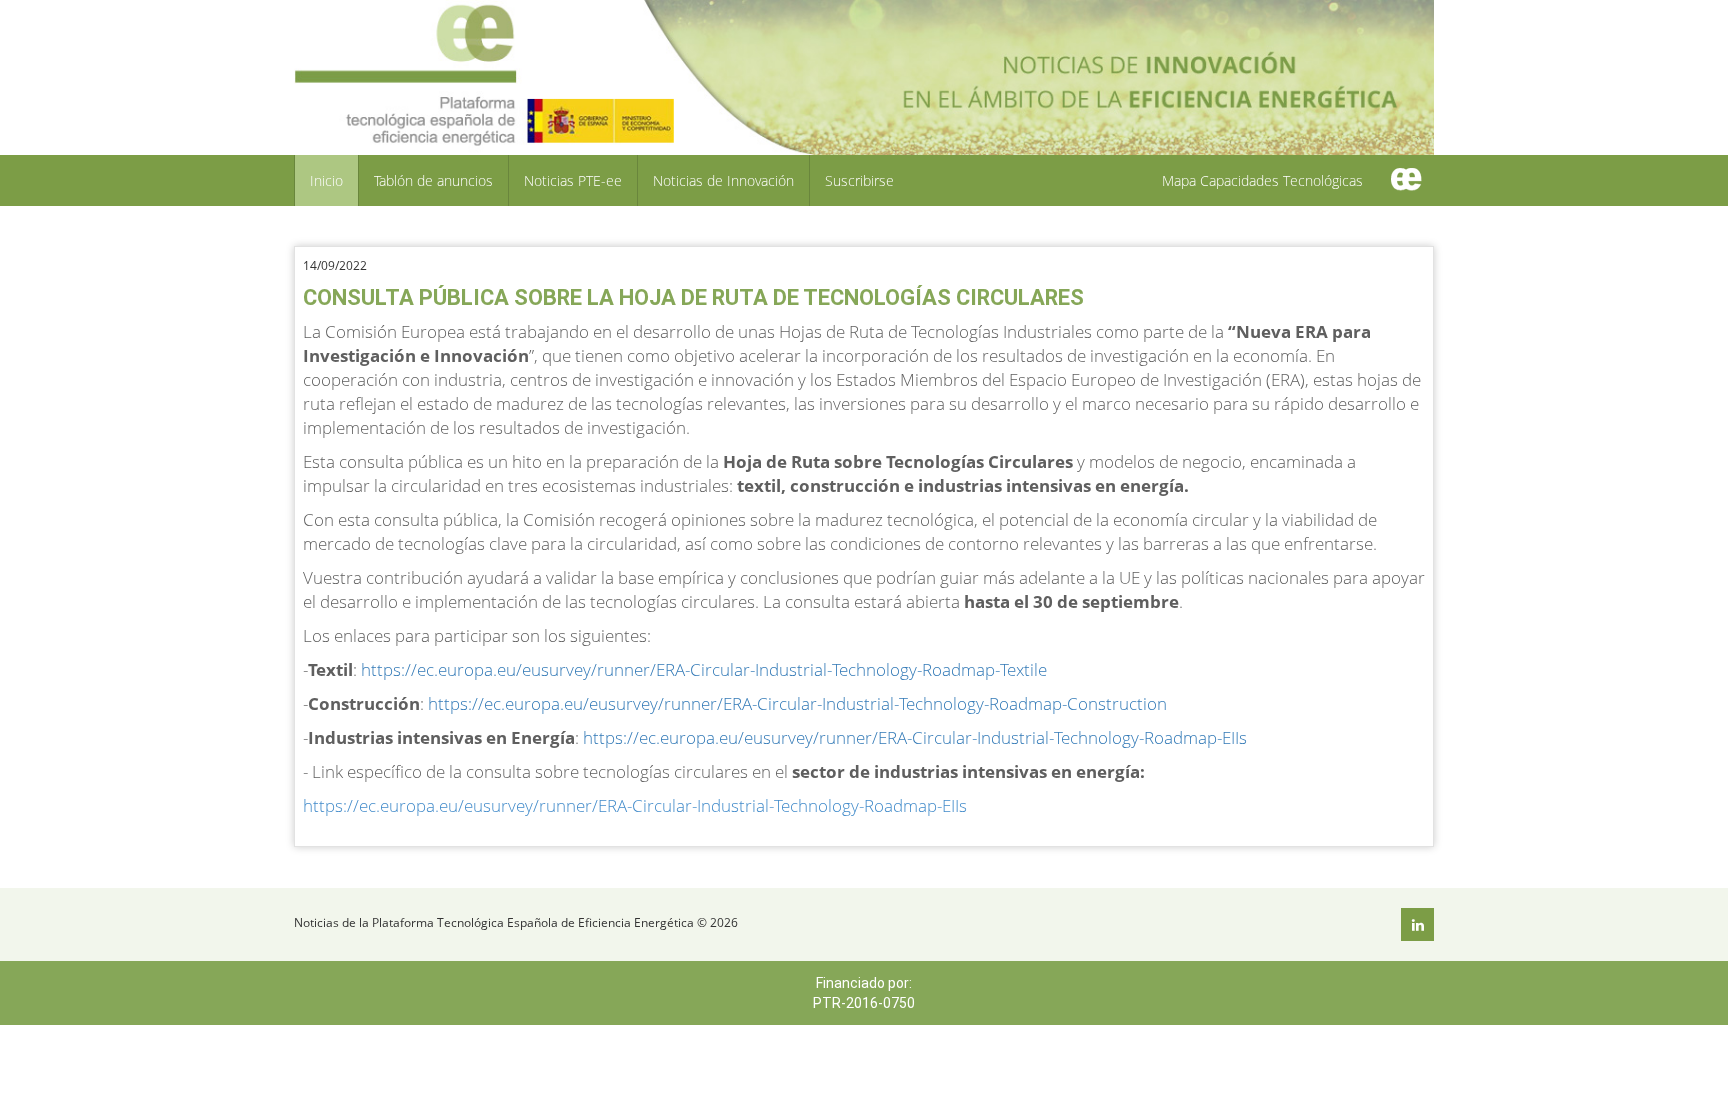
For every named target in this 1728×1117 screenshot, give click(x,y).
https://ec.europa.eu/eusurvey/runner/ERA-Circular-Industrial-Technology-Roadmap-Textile (704, 669)
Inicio (326, 180)
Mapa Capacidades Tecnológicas (1262, 180)
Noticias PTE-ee (573, 180)
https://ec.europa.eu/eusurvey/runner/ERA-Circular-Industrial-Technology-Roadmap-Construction (797, 703)
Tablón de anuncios (433, 180)
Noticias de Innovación (723, 180)
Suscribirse (859, 180)
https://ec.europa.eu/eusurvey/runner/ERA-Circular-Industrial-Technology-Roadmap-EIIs (915, 737)
